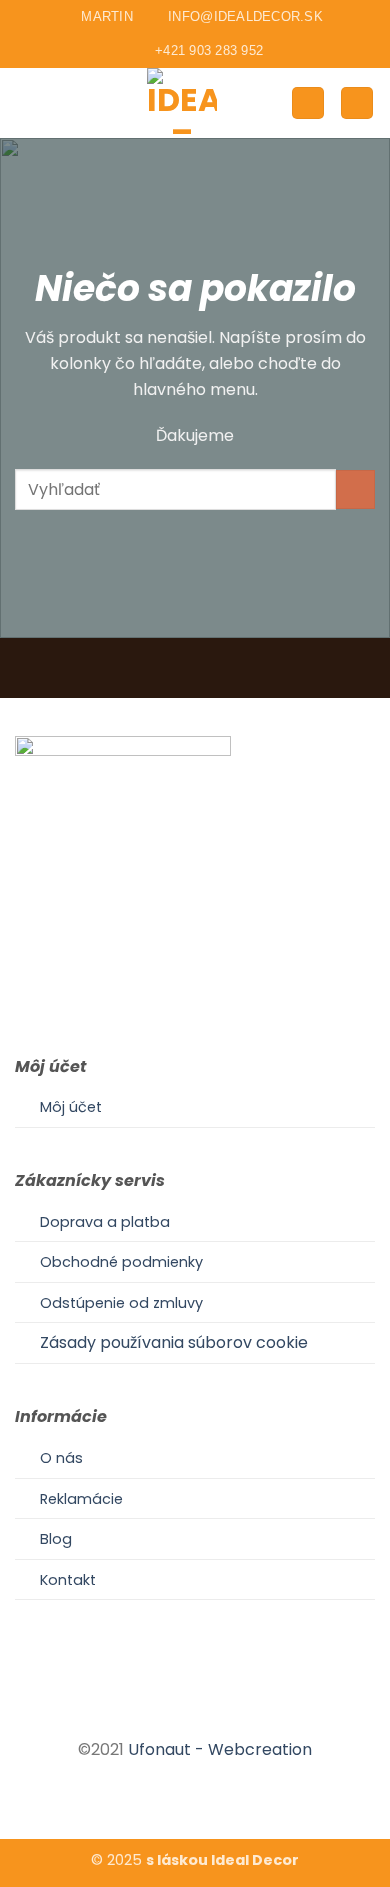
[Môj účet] (308, 103)
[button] (27, 102)
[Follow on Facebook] (170, 1714)
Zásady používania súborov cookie (174, 1342)
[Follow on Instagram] (195, 1714)
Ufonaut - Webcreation (220, 1749)
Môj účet (71, 1107)
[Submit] (355, 489)
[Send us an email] (219, 1714)
